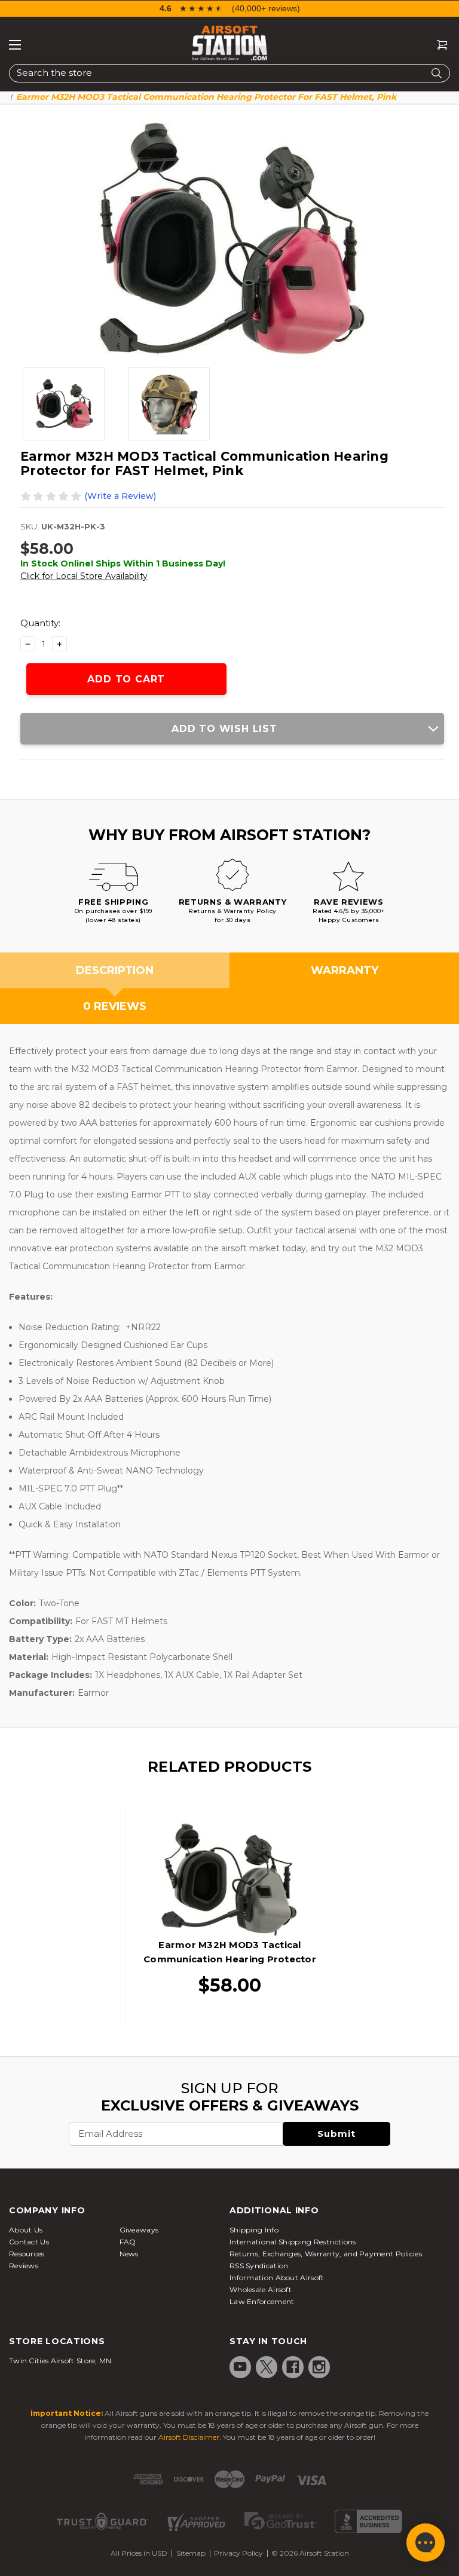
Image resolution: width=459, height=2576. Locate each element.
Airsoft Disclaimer (189, 2437)
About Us (26, 2230)
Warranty (345, 970)
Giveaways (139, 2230)
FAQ (128, 2242)
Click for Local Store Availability (84, 576)
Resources (27, 2254)
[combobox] (229, 73)
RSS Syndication (259, 2266)
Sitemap (191, 2553)
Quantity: (40, 623)
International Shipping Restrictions (293, 2242)
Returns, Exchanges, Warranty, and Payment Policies (326, 2254)
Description (115, 970)
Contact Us (29, 2242)
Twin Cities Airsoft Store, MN (60, 2361)
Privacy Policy (238, 2553)
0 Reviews (115, 1006)
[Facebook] (293, 2367)
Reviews (24, 2266)
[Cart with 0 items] (437, 45)
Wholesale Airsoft (261, 2289)
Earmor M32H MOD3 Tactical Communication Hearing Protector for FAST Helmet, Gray (230, 1959)
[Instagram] (319, 2367)
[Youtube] (240, 2367)
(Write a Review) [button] (120, 496)
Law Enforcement (262, 2301)
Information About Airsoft (277, 2278)
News (129, 2254)
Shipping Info (254, 2230)
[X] (267, 2367)
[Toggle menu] (15, 45)
